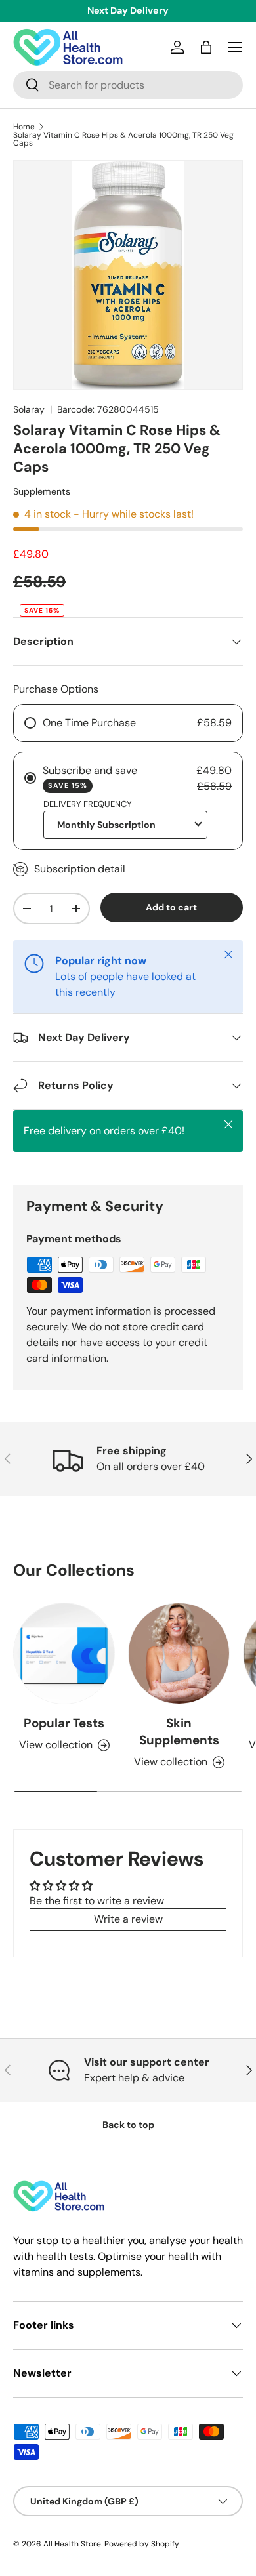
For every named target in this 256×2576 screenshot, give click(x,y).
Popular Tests (64, 1723)
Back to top (128, 2125)
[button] (206, 47)
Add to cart (171, 907)
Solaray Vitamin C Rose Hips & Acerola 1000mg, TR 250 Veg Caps (123, 139)
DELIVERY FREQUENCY (88, 804)
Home (24, 127)
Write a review (128, 1919)
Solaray (29, 409)
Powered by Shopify (142, 2544)
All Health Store (72, 2544)
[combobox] (128, 85)
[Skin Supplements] (179, 1653)
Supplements (42, 491)
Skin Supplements (179, 1731)
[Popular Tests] (64, 1653)
